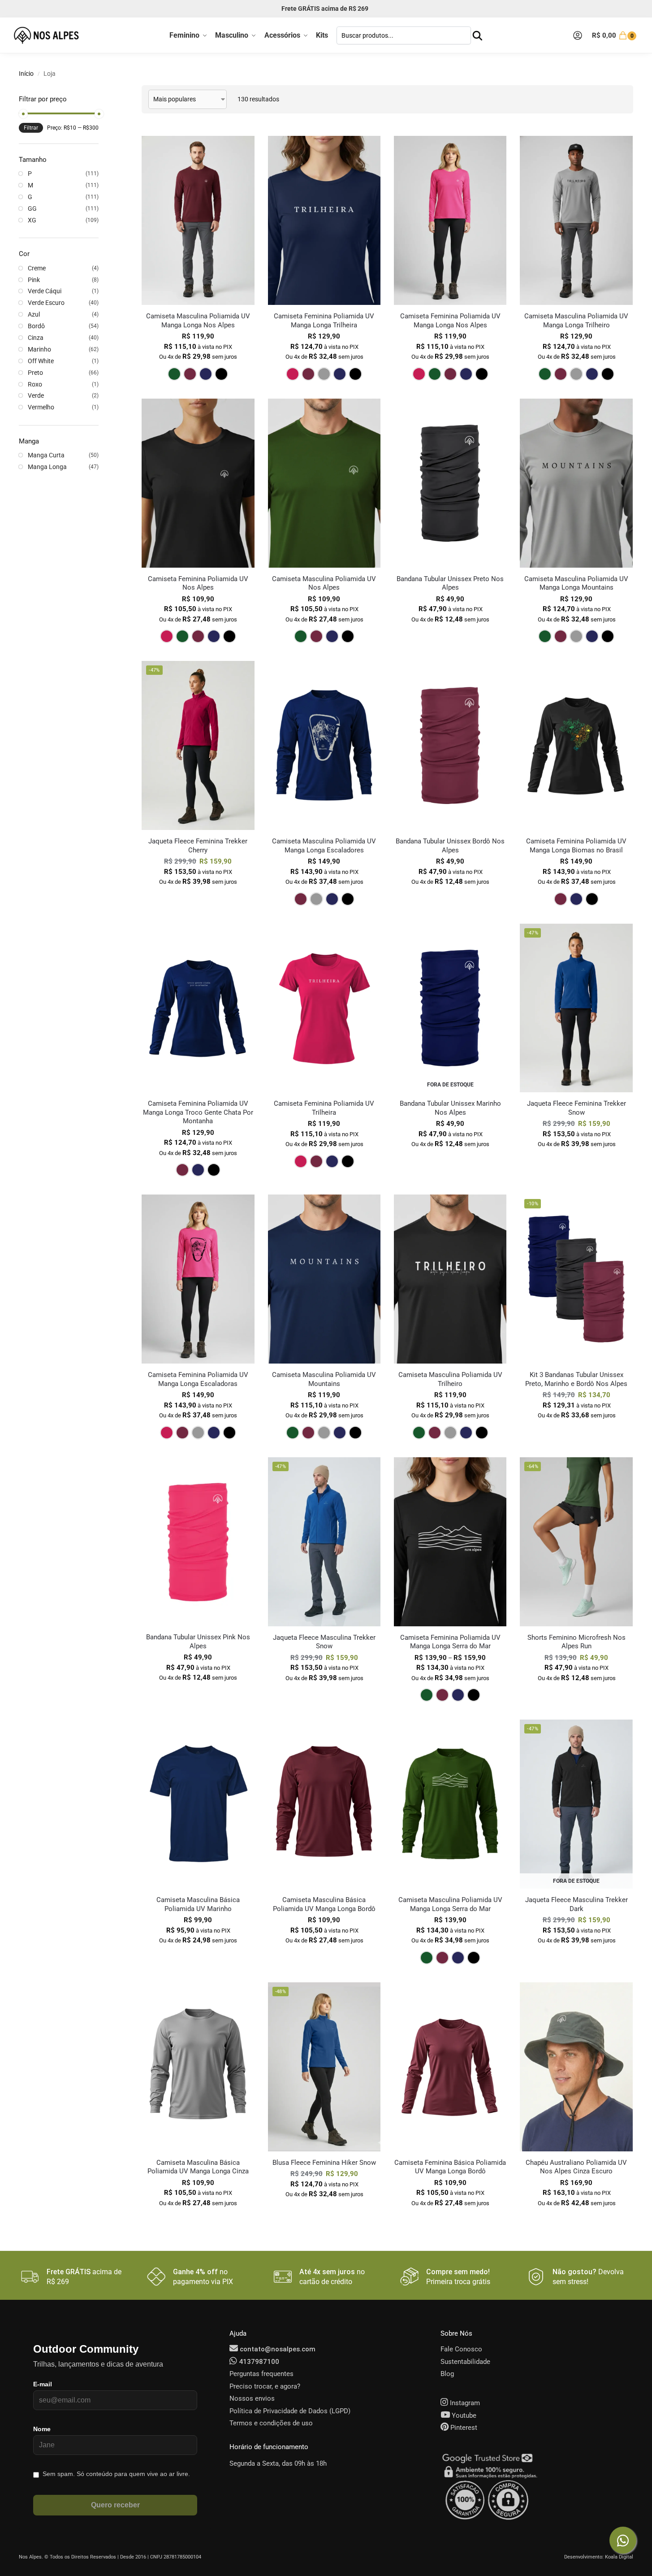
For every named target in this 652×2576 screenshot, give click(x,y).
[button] (615, 35)
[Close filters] (101, 91)
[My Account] (578, 35)
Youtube (463, 2415)
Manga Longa (47, 467)
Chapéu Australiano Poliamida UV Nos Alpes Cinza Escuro (576, 2167)
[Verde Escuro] (174, 374)
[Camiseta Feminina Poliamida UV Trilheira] (324, 1008)
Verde (36, 395)
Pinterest (463, 2428)
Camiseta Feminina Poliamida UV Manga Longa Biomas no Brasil (576, 846)
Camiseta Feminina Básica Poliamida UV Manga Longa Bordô (450, 2167)
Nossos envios (252, 2398)
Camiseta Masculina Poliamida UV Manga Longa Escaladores (324, 846)
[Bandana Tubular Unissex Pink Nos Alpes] (198, 1542)
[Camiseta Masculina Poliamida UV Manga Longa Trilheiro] (576, 220)
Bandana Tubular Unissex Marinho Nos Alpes (450, 1108)
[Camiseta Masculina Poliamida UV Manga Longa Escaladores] (324, 745)
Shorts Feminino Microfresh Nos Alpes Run (576, 1642)
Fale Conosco (461, 2349)
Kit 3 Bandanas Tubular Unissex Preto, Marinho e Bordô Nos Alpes (576, 1379)
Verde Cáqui (45, 291)
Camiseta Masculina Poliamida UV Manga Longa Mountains (576, 583)
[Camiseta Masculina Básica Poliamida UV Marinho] (198, 1804)
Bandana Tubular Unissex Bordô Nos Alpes (450, 846)
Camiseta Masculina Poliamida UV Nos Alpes (324, 583)
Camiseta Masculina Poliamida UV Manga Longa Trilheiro (576, 321)
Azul (34, 314)
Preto (35, 373)
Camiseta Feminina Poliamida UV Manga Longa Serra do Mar (450, 1642)
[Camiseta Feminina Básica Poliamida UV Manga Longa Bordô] (450, 2067)
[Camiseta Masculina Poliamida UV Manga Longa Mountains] (576, 483)
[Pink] (293, 374)
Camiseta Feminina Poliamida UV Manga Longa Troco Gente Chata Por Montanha (198, 1112)
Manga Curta (46, 455)
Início (26, 74)
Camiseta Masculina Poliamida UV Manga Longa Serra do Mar (450, 1904)
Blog (447, 2374)
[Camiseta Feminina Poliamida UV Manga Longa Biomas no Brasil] (576, 745)
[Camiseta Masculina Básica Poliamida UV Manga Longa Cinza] (198, 2067)
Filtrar (31, 128)
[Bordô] (190, 374)
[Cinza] (324, 374)
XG (32, 220)
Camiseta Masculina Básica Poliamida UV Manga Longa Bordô (324, 1904)
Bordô (36, 326)
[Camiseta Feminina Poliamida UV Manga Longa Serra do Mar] (450, 1542)
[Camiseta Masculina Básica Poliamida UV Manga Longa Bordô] (324, 1804)
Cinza (36, 338)
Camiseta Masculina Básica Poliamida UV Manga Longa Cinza (198, 2167)
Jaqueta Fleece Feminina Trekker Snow (576, 1108)
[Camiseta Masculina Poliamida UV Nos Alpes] (324, 483)
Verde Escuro (46, 303)
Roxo (35, 384)
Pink (34, 280)
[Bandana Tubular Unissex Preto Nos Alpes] (450, 483)
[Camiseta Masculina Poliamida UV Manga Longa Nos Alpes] (198, 220)
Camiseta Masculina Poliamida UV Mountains (324, 1379)
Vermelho (41, 407)
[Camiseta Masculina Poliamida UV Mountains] (324, 1279)
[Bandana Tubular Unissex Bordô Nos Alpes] (450, 745)
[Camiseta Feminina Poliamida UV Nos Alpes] (198, 483)
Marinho (39, 349)
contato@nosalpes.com (277, 2349)
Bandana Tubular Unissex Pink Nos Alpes (198, 1642)
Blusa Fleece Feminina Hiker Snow (324, 2163)
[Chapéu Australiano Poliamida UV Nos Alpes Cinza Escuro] (576, 2067)
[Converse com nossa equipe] (623, 2540)
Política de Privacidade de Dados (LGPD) (290, 2411)
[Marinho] (206, 374)
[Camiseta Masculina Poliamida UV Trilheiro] (450, 1279)
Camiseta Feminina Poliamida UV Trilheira (324, 1108)
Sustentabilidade (465, 2362)
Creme (37, 268)
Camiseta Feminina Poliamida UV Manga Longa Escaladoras (198, 1379)
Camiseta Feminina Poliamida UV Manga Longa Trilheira (324, 321)
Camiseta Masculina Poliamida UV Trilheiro (450, 1379)
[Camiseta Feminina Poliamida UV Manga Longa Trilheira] (324, 220)
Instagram (464, 2403)
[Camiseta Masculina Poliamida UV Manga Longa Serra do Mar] (450, 1804)
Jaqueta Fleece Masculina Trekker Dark (576, 1904)
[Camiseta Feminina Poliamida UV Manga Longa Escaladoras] (198, 1279)
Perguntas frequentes (261, 2374)
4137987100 (258, 2362)
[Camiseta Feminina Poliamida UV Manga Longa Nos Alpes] (450, 220)
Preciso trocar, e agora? (265, 2386)
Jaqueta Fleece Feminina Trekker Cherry (198, 846)
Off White (41, 361)
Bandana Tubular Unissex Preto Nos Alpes (450, 583)
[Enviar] (477, 36)
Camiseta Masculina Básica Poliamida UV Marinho (198, 1904)
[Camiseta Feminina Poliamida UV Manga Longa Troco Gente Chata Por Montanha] (198, 1008)
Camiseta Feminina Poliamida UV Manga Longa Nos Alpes (450, 321)
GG (32, 209)
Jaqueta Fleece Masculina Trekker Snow (324, 1642)
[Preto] (221, 374)
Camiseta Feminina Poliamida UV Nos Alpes (198, 583)
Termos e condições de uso (271, 2423)
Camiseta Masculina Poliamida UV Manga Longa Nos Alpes (198, 321)
